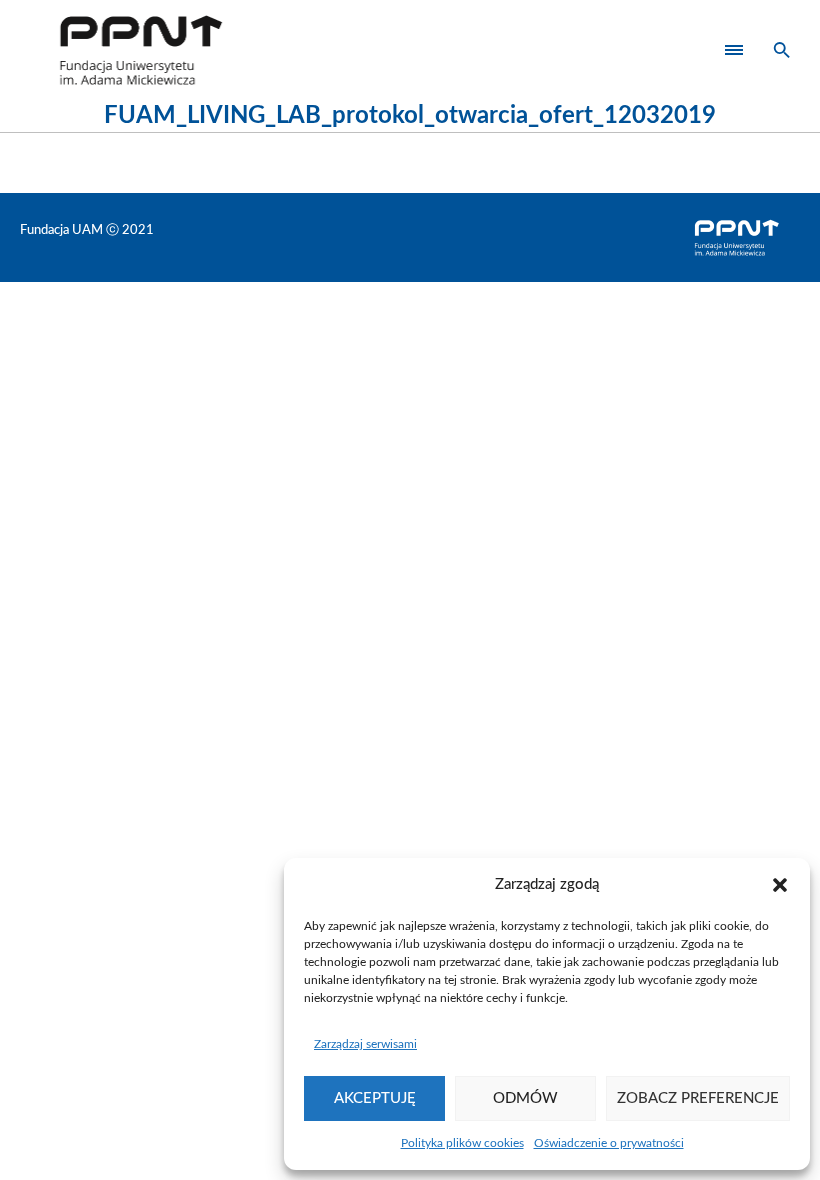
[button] (780, 885)
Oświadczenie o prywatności (609, 1143)
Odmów (525, 1098)
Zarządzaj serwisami (365, 1044)
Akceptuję (375, 1098)
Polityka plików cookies (462, 1143)
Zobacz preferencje (698, 1098)
